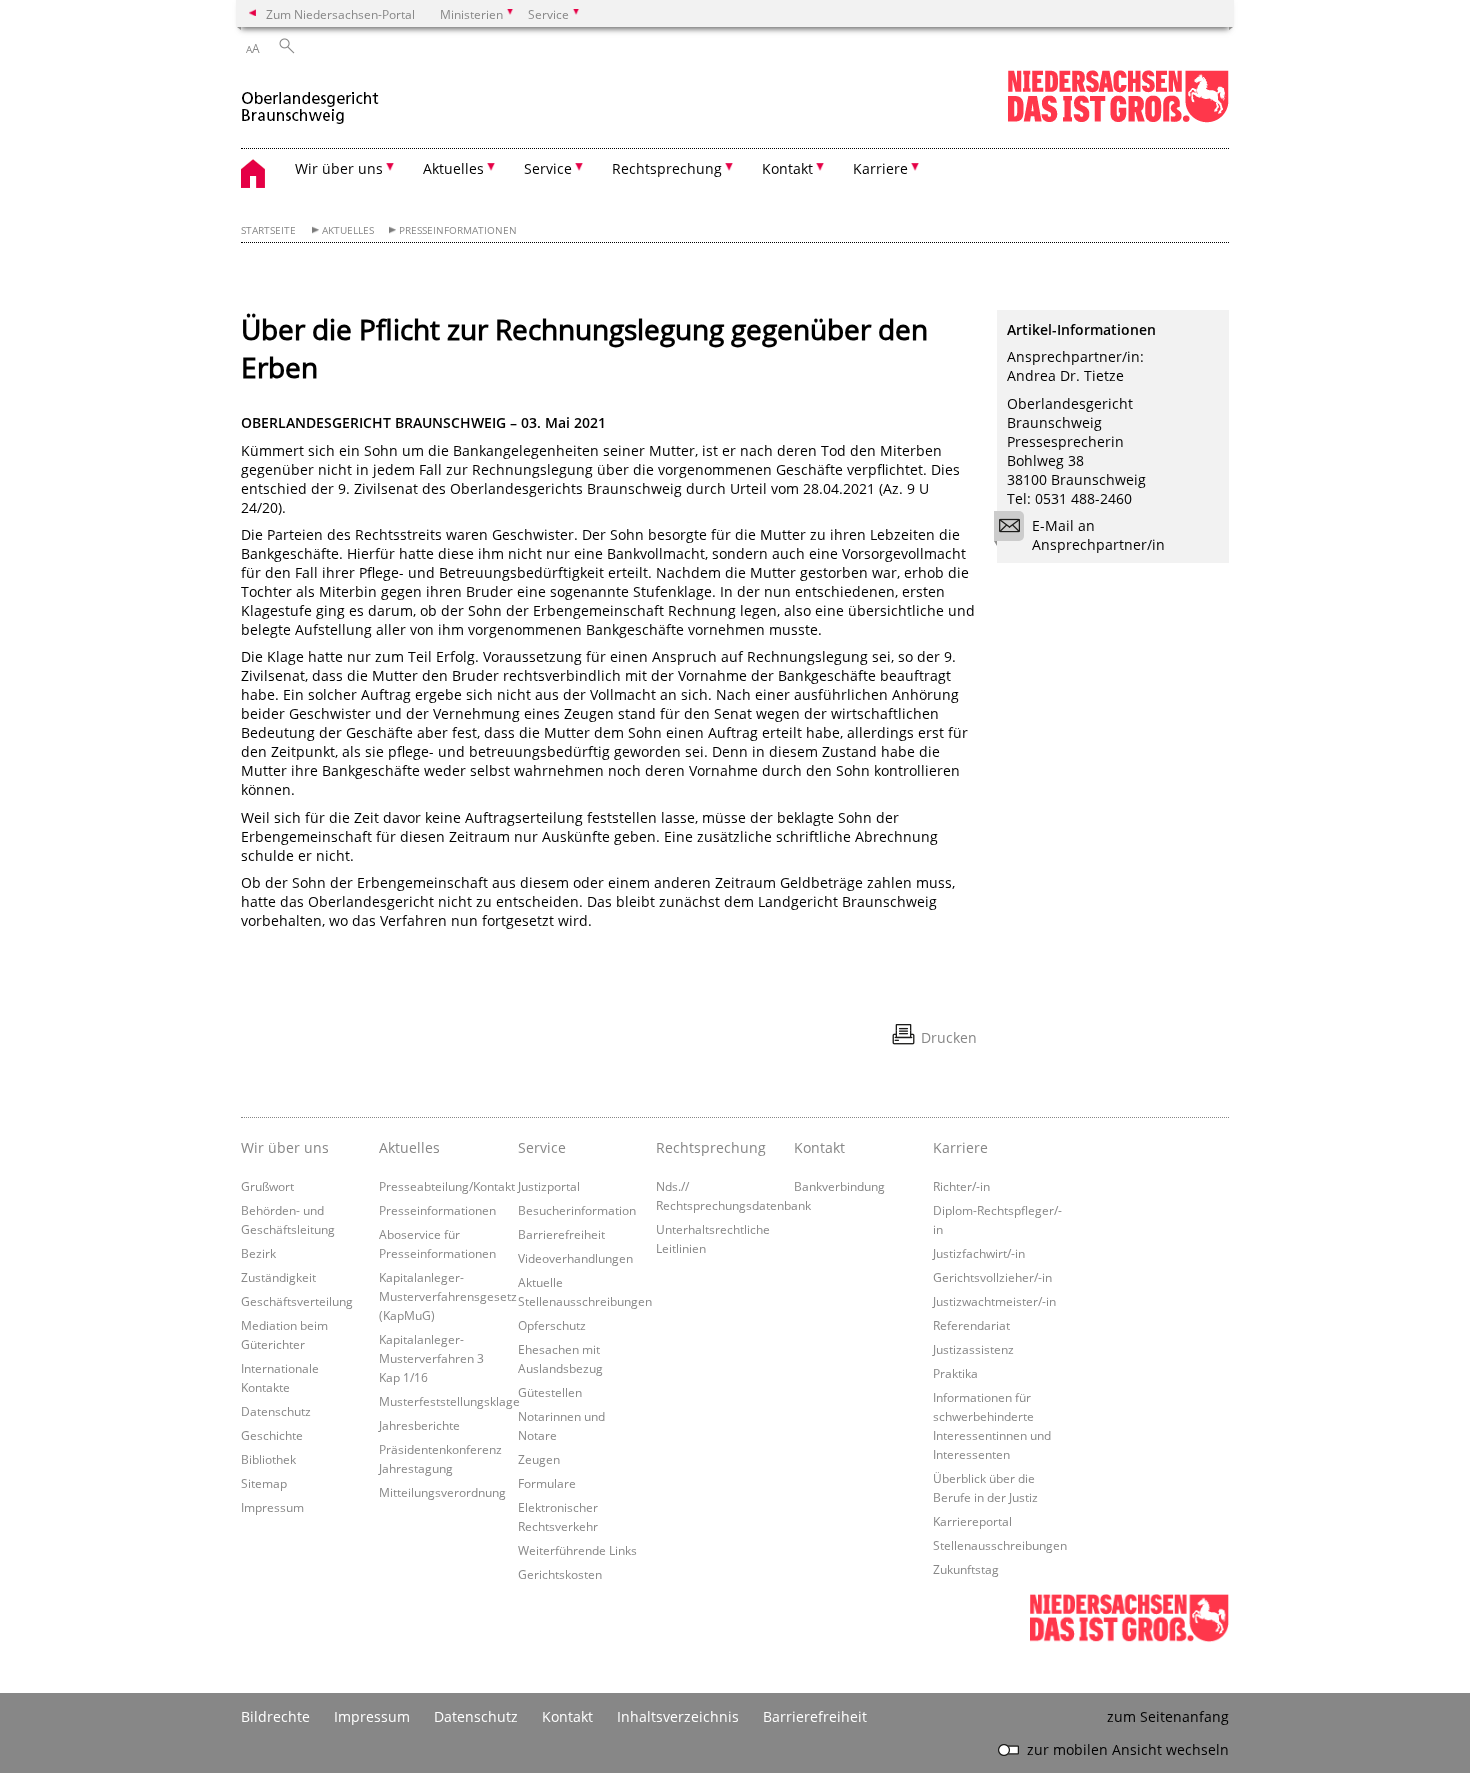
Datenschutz (276, 1411)
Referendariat (971, 1325)
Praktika (955, 1373)
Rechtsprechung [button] (667, 168)
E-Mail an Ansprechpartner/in (1098, 535)
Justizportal (549, 1186)
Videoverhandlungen (575, 1258)
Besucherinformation (577, 1210)
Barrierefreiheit (561, 1234)
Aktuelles (348, 230)
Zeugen (539, 1459)
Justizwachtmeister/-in (994, 1301)
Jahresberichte (419, 1425)
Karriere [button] (880, 168)
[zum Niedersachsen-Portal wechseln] (1118, 118)
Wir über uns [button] (339, 168)
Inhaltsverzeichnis (678, 1716)
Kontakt (819, 1147)
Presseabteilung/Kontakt (447, 1186)
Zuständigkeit (278, 1277)
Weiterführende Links (577, 1550)
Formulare (547, 1483)
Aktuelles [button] (453, 168)
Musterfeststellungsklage (449, 1401)
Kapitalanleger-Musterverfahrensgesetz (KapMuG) (448, 1296)
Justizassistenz (973, 1349)
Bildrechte (275, 1716)
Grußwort (267, 1186)
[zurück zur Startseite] (310, 98)
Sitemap (264, 1483)
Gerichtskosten (560, 1574)
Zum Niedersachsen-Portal (340, 14)
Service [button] (548, 168)
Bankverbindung (839, 1186)
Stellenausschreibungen (1000, 1545)
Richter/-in (961, 1186)
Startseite (268, 230)
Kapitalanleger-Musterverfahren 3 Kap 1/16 (431, 1358)
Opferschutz (552, 1325)
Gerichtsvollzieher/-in (992, 1277)
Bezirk (258, 1253)
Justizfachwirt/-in (979, 1253)
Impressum (272, 1507)
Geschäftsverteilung (297, 1301)
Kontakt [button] (787, 168)
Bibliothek (268, 1459)
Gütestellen (550, 1392)
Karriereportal (972, 1521)
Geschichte (272, 1435)
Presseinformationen (458, 230)
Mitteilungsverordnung (442, 1492)
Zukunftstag (966, 1569)
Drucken (949, 1037)
